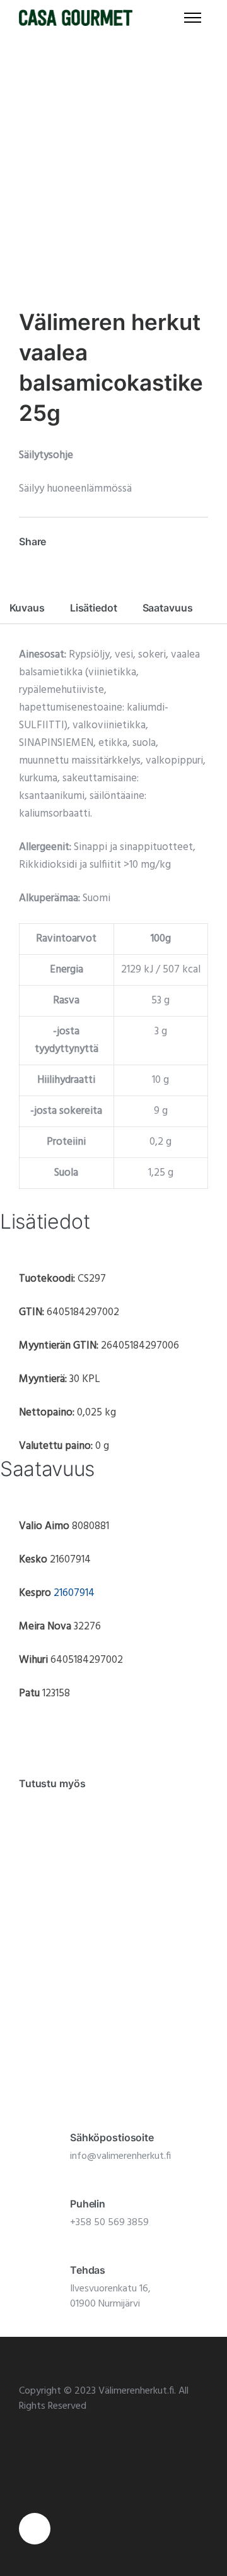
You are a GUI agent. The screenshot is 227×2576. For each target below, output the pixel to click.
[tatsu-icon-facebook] (35, 2529)
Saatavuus (168, 608)
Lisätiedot (94, 608)
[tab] (27, 608)
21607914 (74, 1593)
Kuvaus (27, 608)
